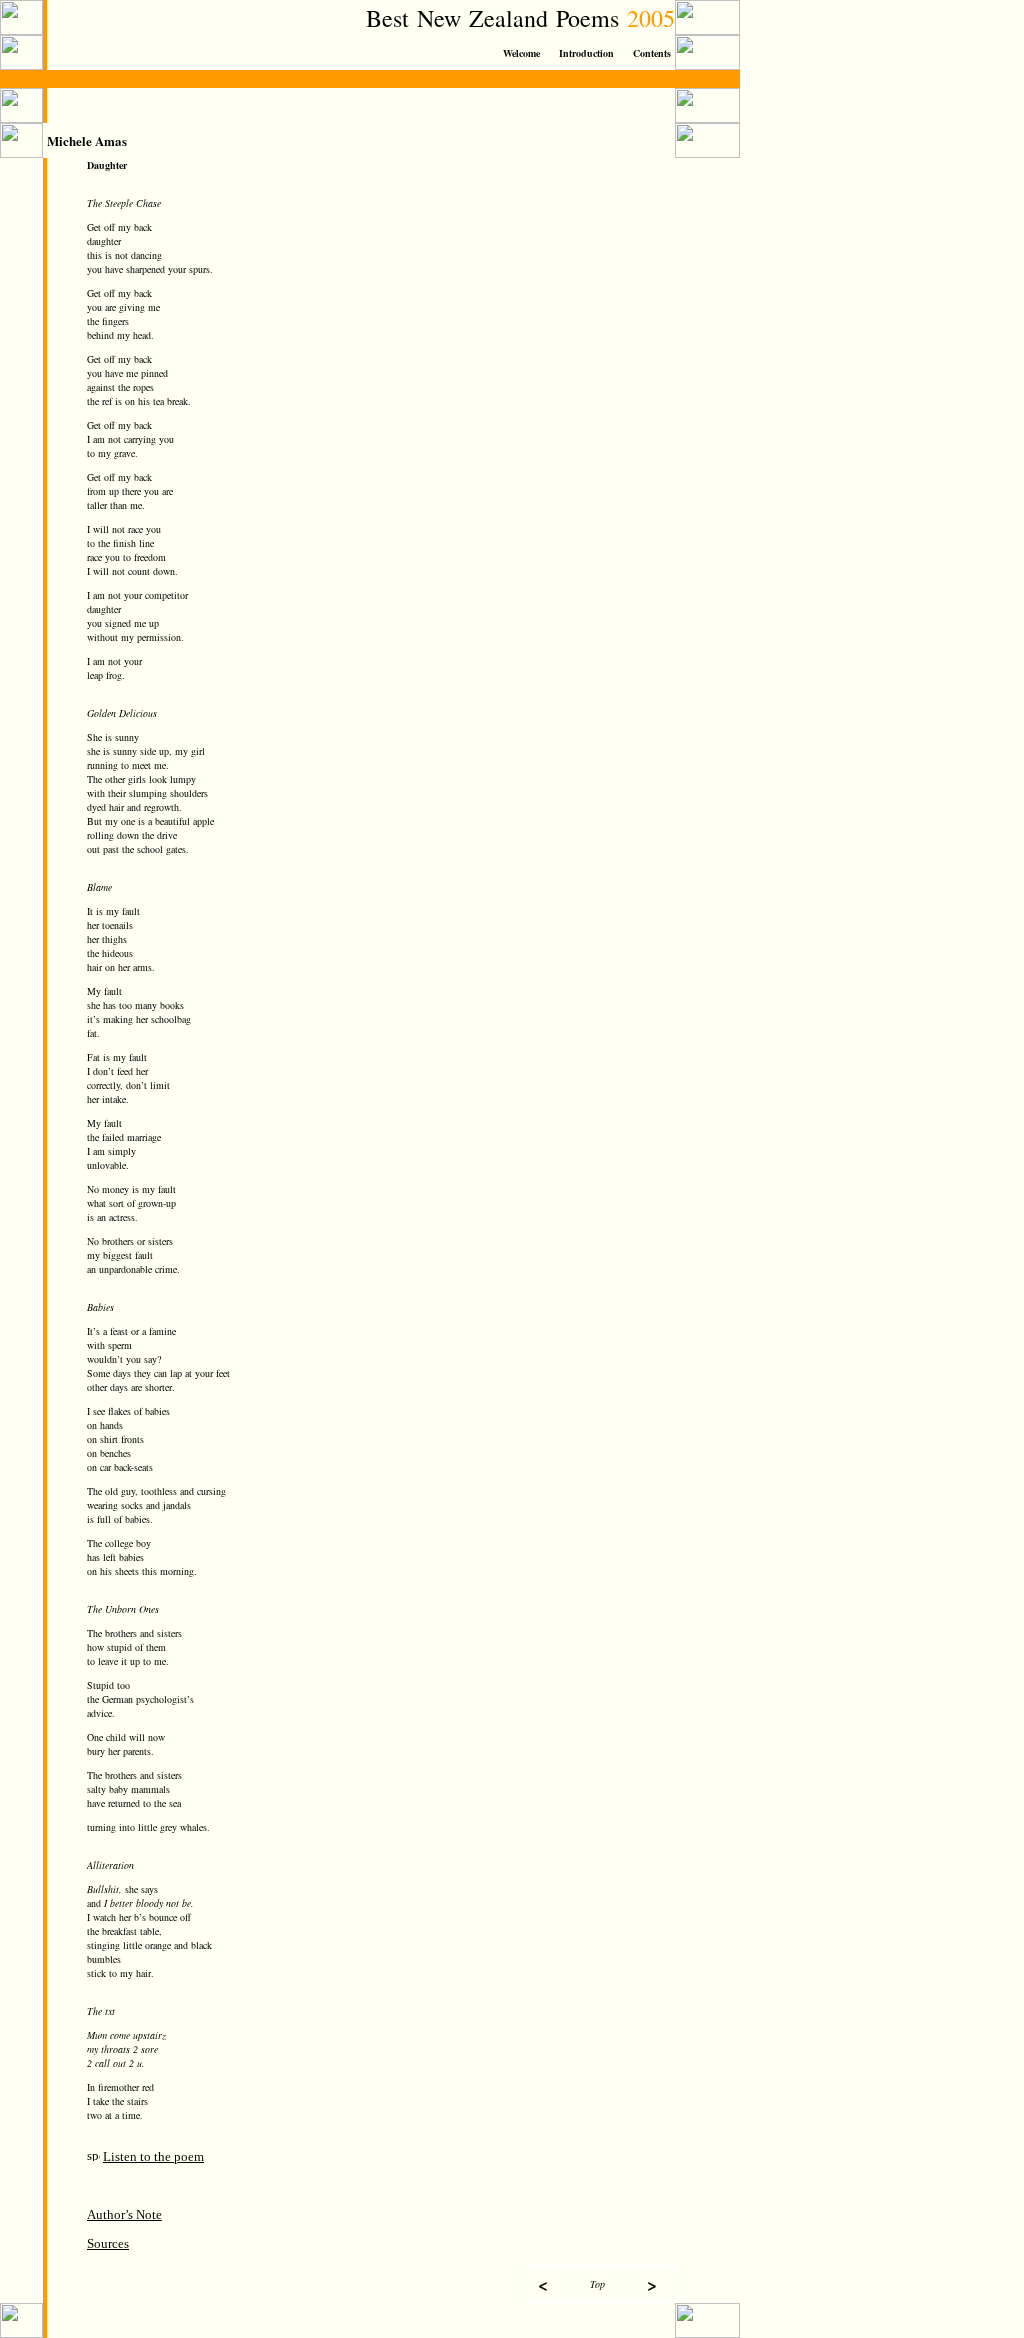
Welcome (521, 53)
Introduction (586, 53)
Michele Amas (87, 140)
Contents (652, 53)
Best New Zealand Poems (504, 18)
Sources (108, 2243)
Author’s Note (124, 2214)
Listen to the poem (153, 2156)
